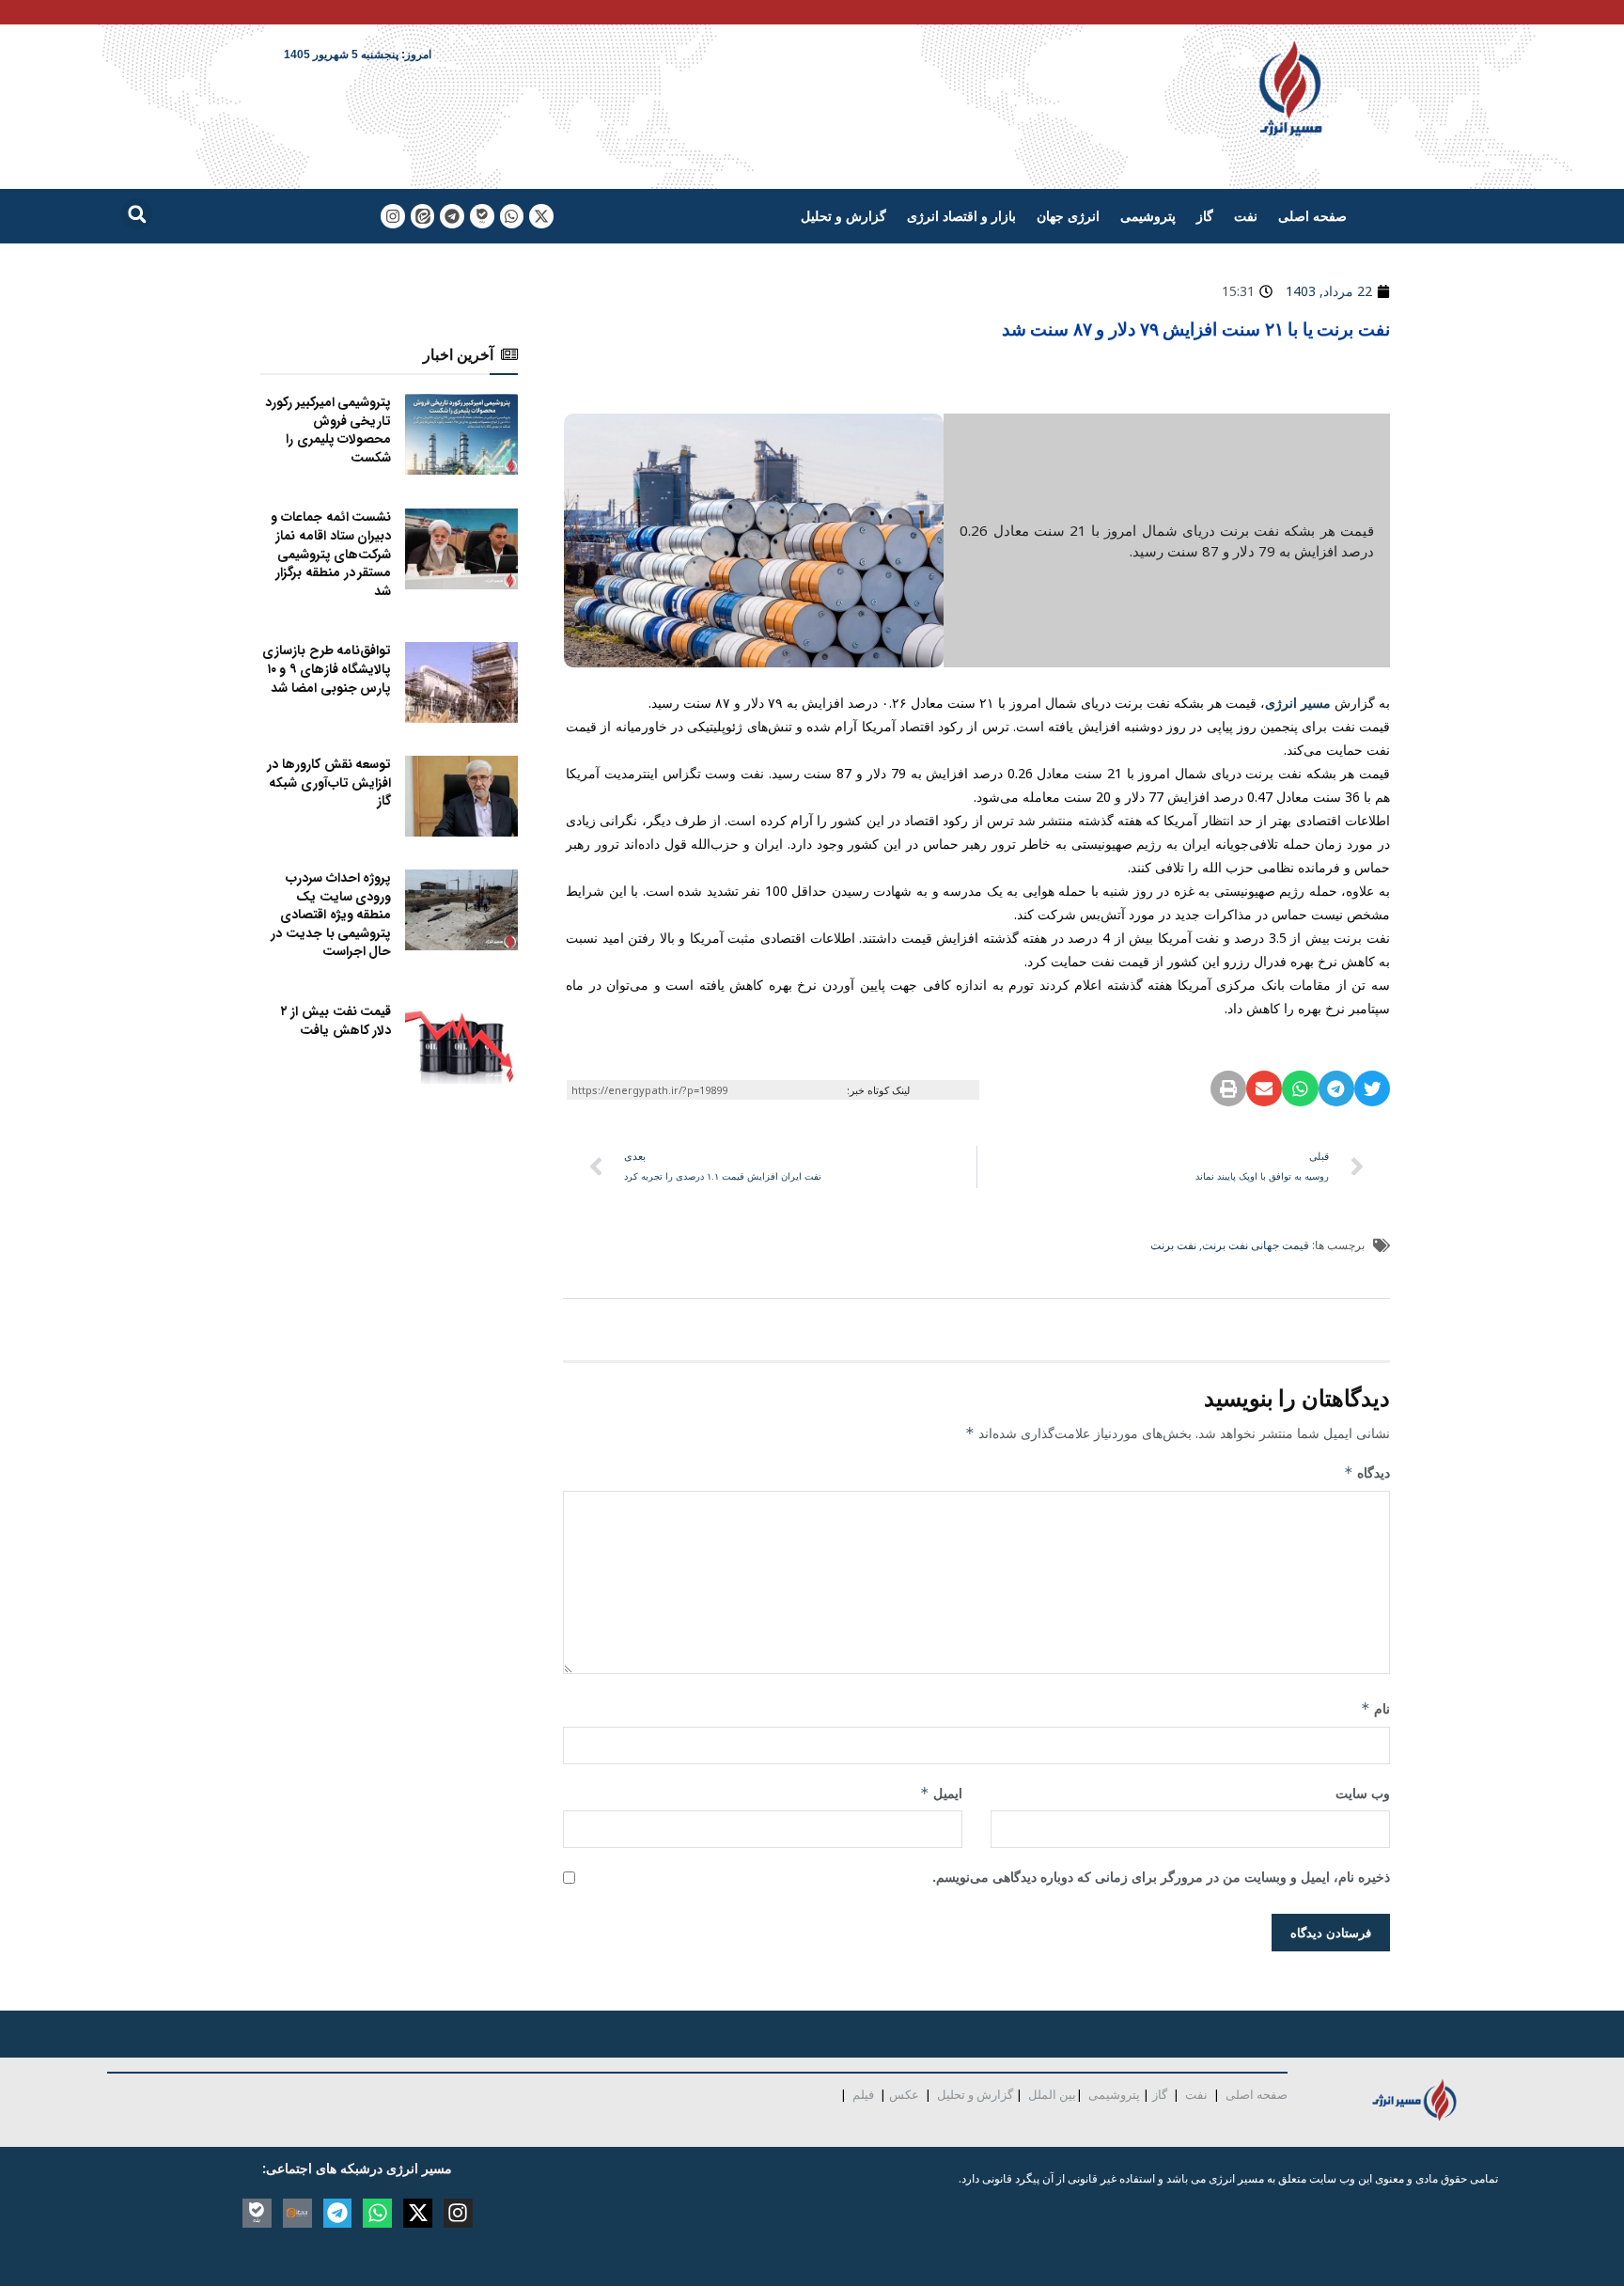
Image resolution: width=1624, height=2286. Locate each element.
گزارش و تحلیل (843, 216)
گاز (1205, 216)
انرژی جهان (1068, 216)
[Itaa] (297, 2213)
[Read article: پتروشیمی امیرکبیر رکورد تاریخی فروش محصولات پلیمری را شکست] (461, 434)
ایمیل (941, 1793)
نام (1375, 1708)
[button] (137, 214)
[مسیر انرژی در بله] (482, 216)
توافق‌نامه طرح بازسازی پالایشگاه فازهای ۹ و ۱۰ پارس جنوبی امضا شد (327, 669)
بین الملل (1052, 2094)
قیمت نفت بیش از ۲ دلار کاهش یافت (336, 1021)
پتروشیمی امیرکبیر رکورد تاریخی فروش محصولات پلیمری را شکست (328, 430)
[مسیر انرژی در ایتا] (423, 216)
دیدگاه (1367, 1472)
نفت (1246, 216)
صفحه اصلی (1312, 216)
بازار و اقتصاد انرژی (961, 216)
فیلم (862, 2094)
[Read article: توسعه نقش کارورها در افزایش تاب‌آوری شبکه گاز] (461, 796)
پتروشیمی (1148, 216)
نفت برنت (1173, 1245)
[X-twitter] (541, 216)
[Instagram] (393, 216)
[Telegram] (452, 216)
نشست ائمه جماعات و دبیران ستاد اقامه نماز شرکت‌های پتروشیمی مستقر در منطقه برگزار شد (331, 554)
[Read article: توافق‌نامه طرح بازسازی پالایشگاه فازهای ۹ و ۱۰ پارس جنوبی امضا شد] (461, 682)
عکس (904, 2094)
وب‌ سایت (1363, 1793)
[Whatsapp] (512, 216)
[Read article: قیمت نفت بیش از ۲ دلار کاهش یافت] (461, 1043)
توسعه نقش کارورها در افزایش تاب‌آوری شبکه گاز (329, 783)
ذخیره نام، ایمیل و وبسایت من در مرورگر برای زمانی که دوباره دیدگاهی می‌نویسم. (1161, 1877)
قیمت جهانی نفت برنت (1256, 1245)
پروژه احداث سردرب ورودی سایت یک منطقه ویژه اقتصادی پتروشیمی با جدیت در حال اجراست (331, 915)
